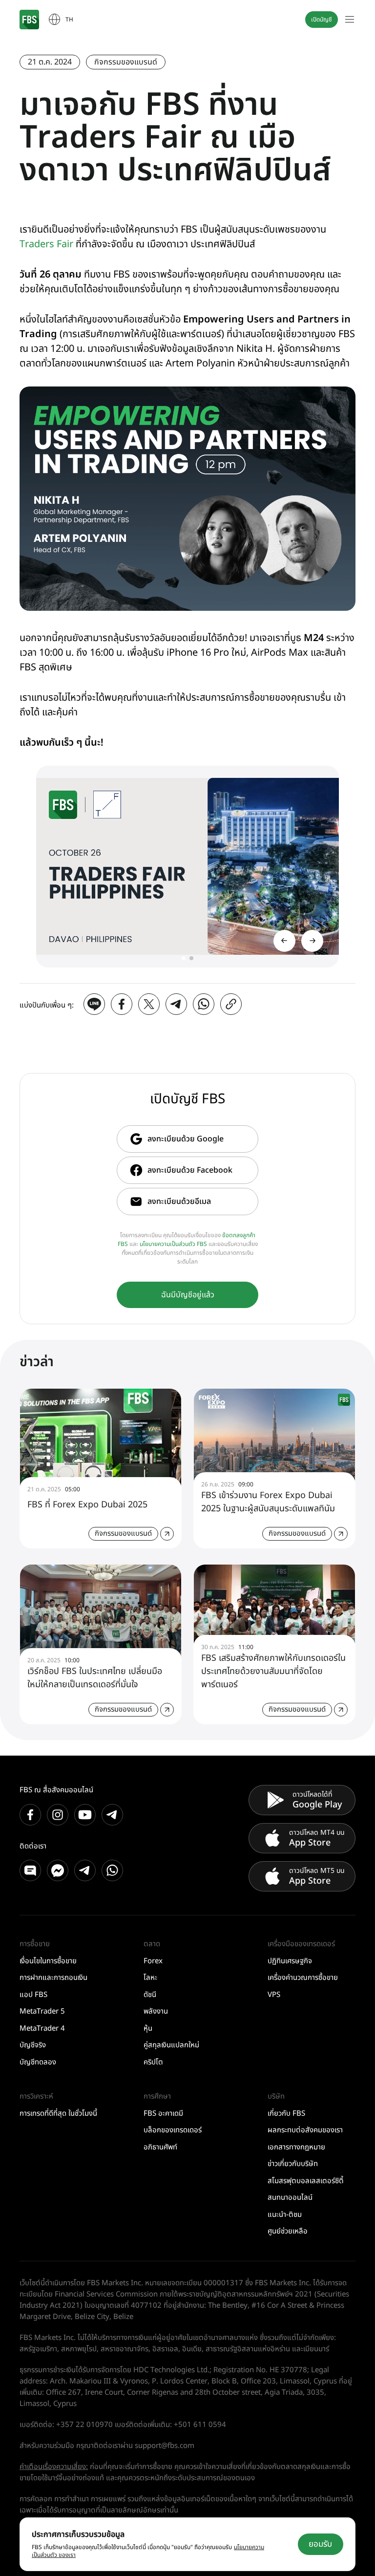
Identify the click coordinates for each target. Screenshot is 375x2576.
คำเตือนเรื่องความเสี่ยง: (54, 2467)
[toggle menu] (350, 20)
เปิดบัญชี (322, 20)
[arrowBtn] (312, 941)
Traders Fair (46, 244)
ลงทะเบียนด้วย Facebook (190, 1170)
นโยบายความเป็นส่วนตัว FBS (173, 1244)
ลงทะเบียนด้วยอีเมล (179, 1202)
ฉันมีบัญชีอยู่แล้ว (188, 1295)
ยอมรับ (320, 2544)
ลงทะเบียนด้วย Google (186, 1139)
